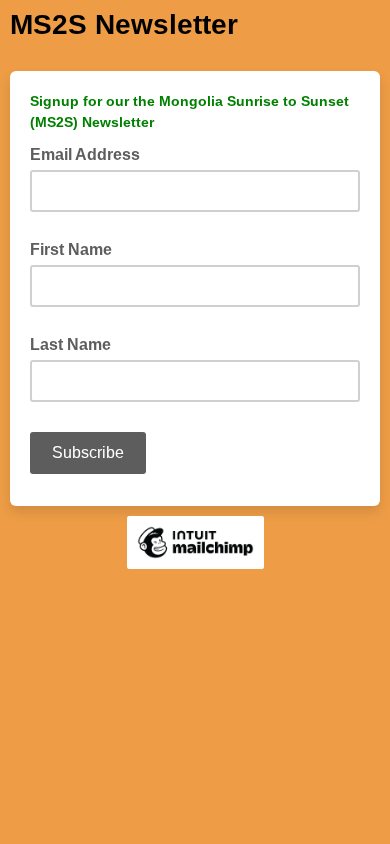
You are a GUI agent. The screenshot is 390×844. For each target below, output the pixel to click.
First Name (71, 249)
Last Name (70, 344)
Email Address (91, 153)
